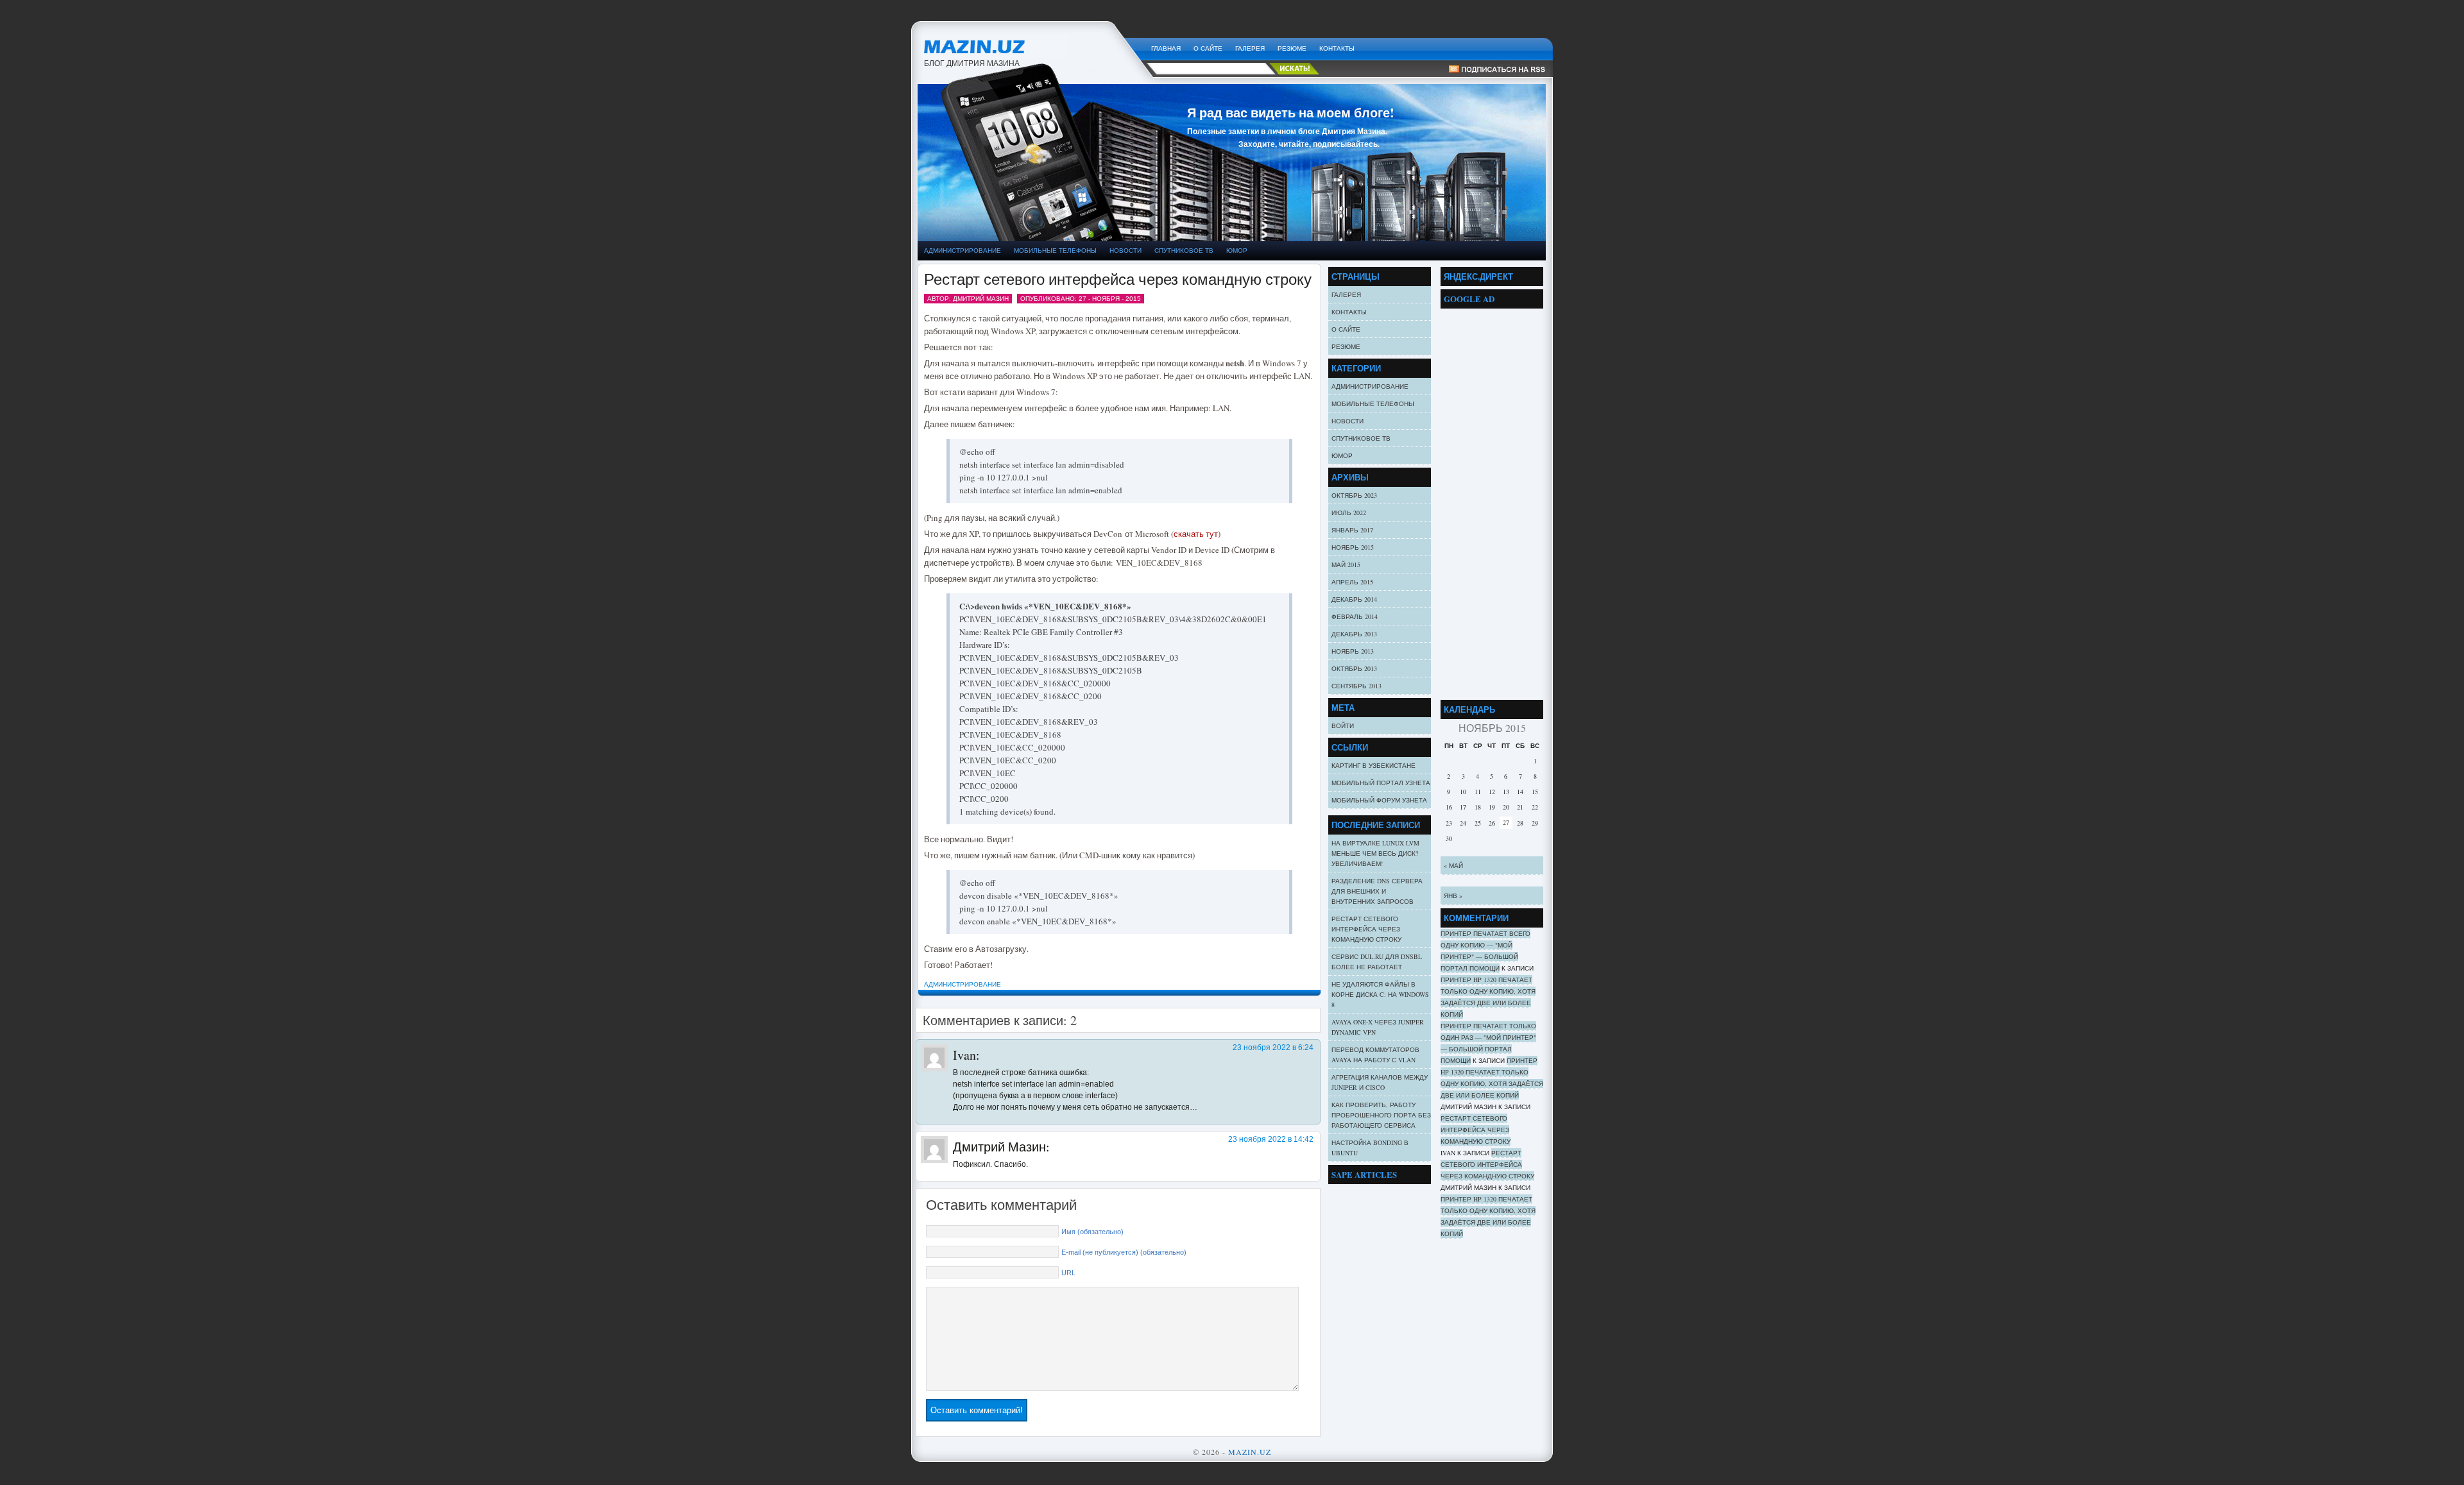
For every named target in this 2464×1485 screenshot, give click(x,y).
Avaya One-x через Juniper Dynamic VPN (1378, 1027)
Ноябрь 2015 (1353, 547)
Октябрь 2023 (1354, 495)
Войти (1343, 726)
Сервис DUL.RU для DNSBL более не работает (1377, 962)
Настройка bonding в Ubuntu (1370, 1148)
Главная (1166, 48)
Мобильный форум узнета (1379, 800)
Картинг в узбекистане (1373, 765)
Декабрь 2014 (1354, 599)
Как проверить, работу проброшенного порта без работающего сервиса (1381, 1115)
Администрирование (963, 250)
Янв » (1453, 895)
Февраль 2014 (1355, 616)
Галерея (1250, 48)
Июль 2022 (1349, 513)
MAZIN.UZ (1031, 45)
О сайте (1208, 48)
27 (1506, 822)
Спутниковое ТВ (1184, 250)
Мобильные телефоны (1055, 250)
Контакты (1337, 48)
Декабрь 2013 (1354, 634)
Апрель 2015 (1352, 582)
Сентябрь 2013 (1356, 686)
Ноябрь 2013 (1353, 651)
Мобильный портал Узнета (1381, 783)
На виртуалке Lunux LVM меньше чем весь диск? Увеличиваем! (1375, 853)
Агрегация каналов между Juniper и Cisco (1380, 1082)
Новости (1125, 250)
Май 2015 (1346, 564)
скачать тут (1196, 534)
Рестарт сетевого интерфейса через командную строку (1118, 279)
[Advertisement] (1492, 501)
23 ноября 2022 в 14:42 (1271, 1139)
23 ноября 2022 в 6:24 (1273, 1048)
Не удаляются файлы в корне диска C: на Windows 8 (1380, 994)
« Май (1453, 865)
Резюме (1292, 48)
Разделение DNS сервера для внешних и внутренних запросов (1377, 891)
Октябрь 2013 (1354, 668)
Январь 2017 (1352, 530)
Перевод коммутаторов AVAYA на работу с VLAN (1375, 1055)
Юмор (1237, 250)
